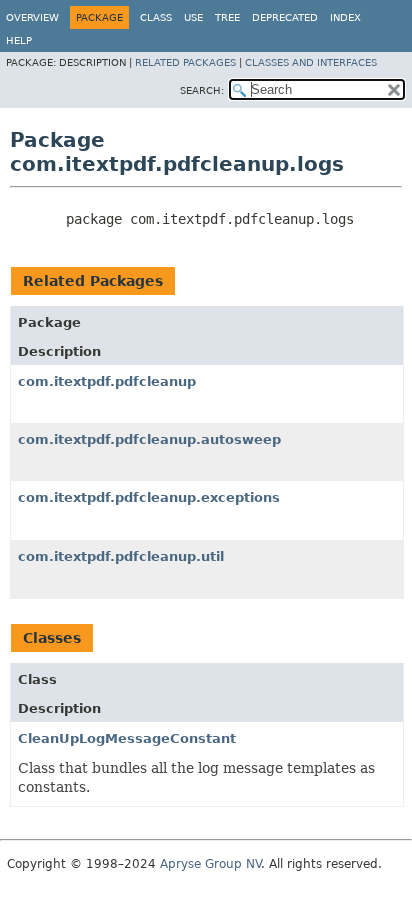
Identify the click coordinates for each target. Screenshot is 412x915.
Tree (227, 17)
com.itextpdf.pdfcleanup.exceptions (149, 497)
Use (193, 17)
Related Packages (185, 62)
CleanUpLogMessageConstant (127, 738)
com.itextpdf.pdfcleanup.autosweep (149, 439)
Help (19, 40)
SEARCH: (202, 90)
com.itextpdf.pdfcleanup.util (121, 556)
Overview (32, 17)
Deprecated (285, 17)
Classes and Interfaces (311, 62)
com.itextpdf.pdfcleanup (107, 381)
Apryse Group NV (210, 864)
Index (345, 17)
